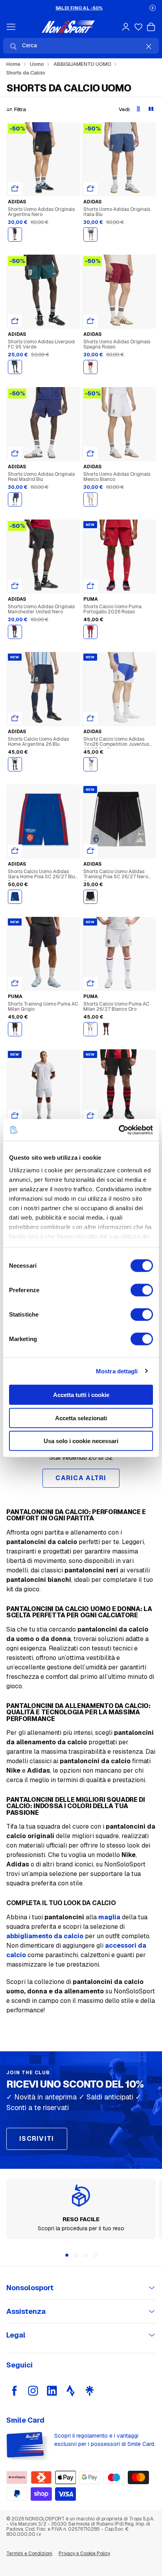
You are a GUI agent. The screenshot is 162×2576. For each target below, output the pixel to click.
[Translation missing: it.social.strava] (71, 2391)
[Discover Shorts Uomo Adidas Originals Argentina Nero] (43, 159)
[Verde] (15, 367)
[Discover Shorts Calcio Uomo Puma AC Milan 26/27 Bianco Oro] (119, 954)
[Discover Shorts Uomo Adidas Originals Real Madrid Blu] (43, 424)
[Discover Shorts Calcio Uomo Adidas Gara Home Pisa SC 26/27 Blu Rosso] (43, 821)
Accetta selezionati (81, 1418)
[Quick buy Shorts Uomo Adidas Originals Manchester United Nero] (15, 586)
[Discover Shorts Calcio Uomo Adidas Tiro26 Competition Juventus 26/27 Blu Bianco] (119, 689)
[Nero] (15, 235)
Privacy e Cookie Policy (84, 2554)
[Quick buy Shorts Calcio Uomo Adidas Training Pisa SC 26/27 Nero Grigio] (90, 851)
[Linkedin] (52, 2391)
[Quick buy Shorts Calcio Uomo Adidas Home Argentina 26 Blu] (15, 718)
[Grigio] (15, 1029)
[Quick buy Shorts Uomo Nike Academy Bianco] (15, 1116)
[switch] (142, 1290)
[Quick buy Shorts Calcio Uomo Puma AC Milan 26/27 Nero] (90, 1116)
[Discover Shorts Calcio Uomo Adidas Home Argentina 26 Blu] (43, 689)
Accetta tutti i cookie (81, 1395)
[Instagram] (33, 2391)
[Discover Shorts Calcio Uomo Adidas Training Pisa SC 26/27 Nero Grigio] (119, 821)
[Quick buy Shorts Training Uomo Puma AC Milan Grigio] (15, 983)
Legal (16, 2335)
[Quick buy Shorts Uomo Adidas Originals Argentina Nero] (15, 188)
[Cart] (151, 27)
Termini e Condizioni (29, 2554)
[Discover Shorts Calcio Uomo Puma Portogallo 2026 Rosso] (119, 557)
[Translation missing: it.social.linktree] (90, 2391)
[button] (153, 8)
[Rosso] (90, 367)
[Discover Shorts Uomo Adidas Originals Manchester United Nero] (43, 557)
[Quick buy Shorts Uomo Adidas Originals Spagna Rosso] (90, 321)
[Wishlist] (138, 27)
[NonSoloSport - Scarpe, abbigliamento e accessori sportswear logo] (68, 27)
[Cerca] (13, 47)
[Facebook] (14, 2391)
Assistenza (26, 2311)
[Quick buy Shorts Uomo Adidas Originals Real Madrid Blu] (15, 453)
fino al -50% (79, 8)
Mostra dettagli (117, 1371)
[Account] (126, 27)
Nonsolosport (30, 2288)
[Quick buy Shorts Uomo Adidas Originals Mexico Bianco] (90, 453)
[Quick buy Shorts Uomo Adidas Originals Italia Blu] (90, 188)
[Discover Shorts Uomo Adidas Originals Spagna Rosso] (119, 292)
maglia (109, 1917)
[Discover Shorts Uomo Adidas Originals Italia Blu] (119, 159)
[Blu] (90, 235)
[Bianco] (90, 499)
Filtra (20, 109)
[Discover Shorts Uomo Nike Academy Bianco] (43, 1086)
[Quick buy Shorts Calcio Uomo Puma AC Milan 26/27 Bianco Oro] (90, 983)
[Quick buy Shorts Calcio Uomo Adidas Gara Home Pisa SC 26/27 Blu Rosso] (15, 851)
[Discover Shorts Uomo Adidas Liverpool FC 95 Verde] (43, 292)
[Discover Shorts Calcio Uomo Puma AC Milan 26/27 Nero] (119, 1086)
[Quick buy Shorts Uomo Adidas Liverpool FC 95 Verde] (15, 321)
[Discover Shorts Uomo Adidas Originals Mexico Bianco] (119, 424)
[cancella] (149, 47)
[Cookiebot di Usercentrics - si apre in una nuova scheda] (119, 1130)
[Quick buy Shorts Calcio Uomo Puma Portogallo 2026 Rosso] (90, 586)
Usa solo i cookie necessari (81, 1441)
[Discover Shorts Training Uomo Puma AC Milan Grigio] (43, 954)
